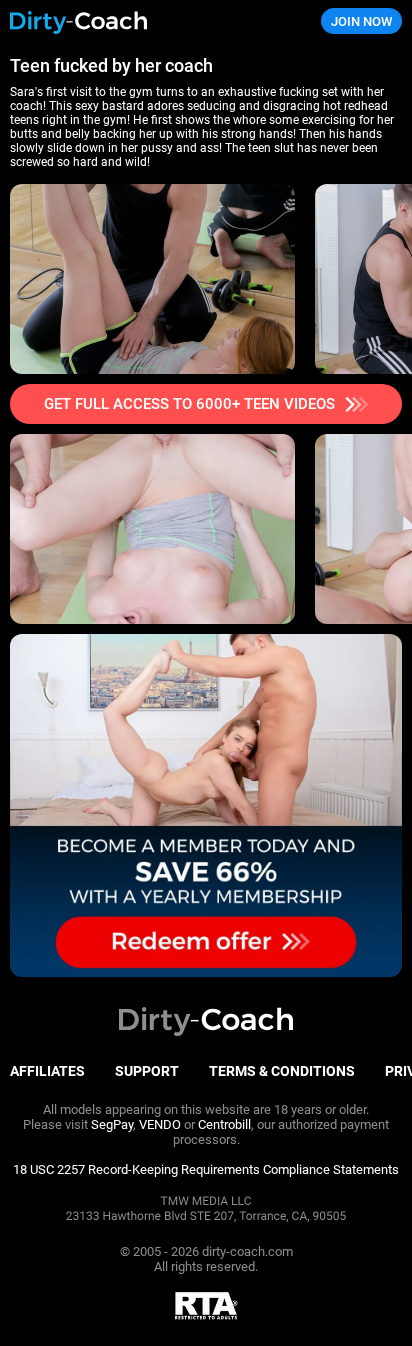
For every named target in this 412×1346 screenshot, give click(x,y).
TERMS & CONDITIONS (282, 1071)
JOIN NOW (361, 21)
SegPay (112, 1124)
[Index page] (137, 21)
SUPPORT (147, 1071)
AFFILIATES (47, 1071)
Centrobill (224, 1124)
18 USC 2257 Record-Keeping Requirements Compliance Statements (206, 1169)
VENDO (160, 1124)
